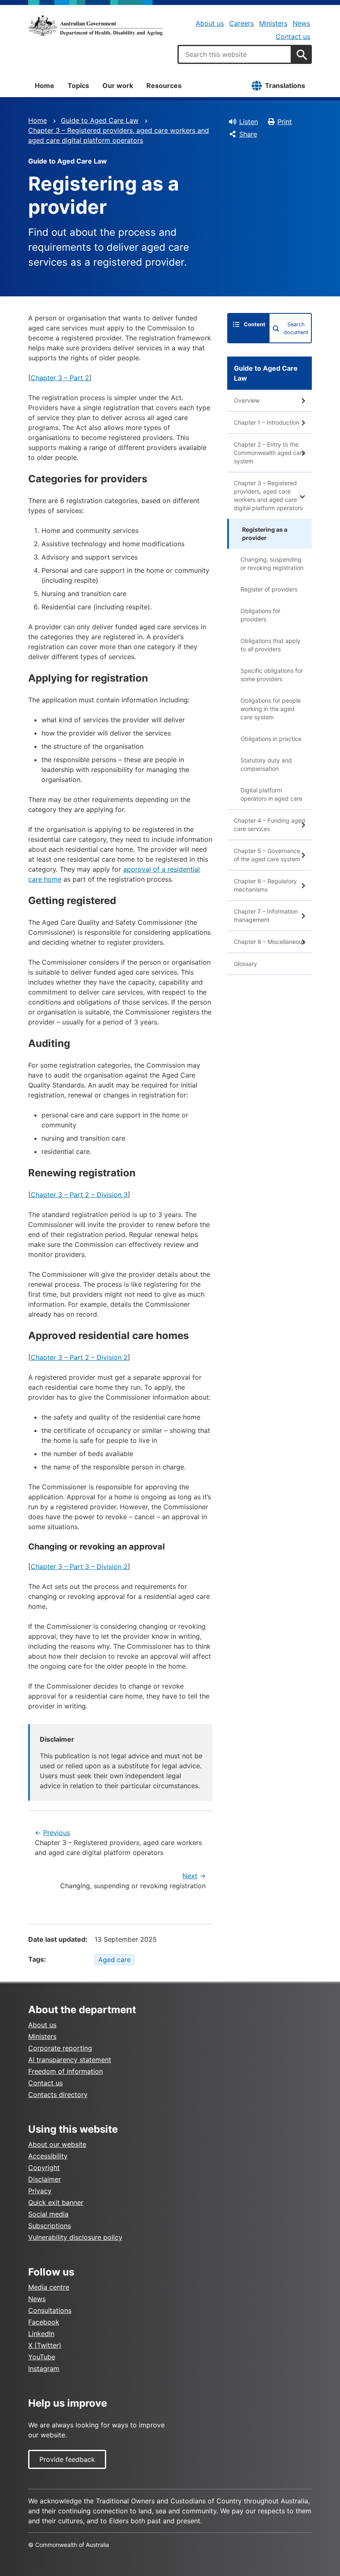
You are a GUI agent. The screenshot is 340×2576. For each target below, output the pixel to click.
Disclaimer (45, 2179)
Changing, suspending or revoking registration (272, 563)
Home (45, 86)
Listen (249, 122)
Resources (164, 86)
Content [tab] (255, 324)
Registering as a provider (265, 534)
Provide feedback (67, 2459)
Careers (242, 23)
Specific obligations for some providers (272, 675)
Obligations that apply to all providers (271, 645)
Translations (285, 86)
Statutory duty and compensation (266, 764)
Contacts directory (58, 2095)
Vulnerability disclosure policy (75, 2237)
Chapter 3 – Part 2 (60, 378)
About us (210, 23)
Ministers (273, 23)
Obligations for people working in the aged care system (271, 709)
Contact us (293, 37)
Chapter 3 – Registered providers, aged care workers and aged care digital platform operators (268, 495)
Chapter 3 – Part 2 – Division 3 (79, 1195)
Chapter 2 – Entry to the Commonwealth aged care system (270, 453)
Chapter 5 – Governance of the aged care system (267, 855)
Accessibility (48, 2156)
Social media (48, 2214)
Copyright (44, 2168)
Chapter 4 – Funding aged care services (270, 825)
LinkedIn (41, 2334)
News (301, 23)
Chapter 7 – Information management (266, 915)
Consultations (50, 2310)
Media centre (49, 2287)
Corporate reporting (60, 2048)
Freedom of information (66, 2071)
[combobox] (235, 54)
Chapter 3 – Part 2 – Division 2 (79, 1357)
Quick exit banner (56, 2202)
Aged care (114, 1960)
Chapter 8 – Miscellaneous (270, 942)
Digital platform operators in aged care (271, 794)
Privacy (40, 2191)
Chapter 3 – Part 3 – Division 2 (79, 1567)
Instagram (44, 2368)
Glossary (245, 964)
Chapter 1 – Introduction (267, 422)
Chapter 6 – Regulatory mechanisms (265, 885)
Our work (118, 86)
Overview (247, 400)
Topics (78, 86)
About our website (57, 2144)
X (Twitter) (45, 2345)
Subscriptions (50, 2226)
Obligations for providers (260, 615)
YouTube (42, 2357)
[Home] (95, 26)
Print (285, 122)
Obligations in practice (271, 739)
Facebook (44, 2322)
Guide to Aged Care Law (100, 120)
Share (248, 134)
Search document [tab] (296, 328)
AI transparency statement (70, 2060)
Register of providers (269, 589)
